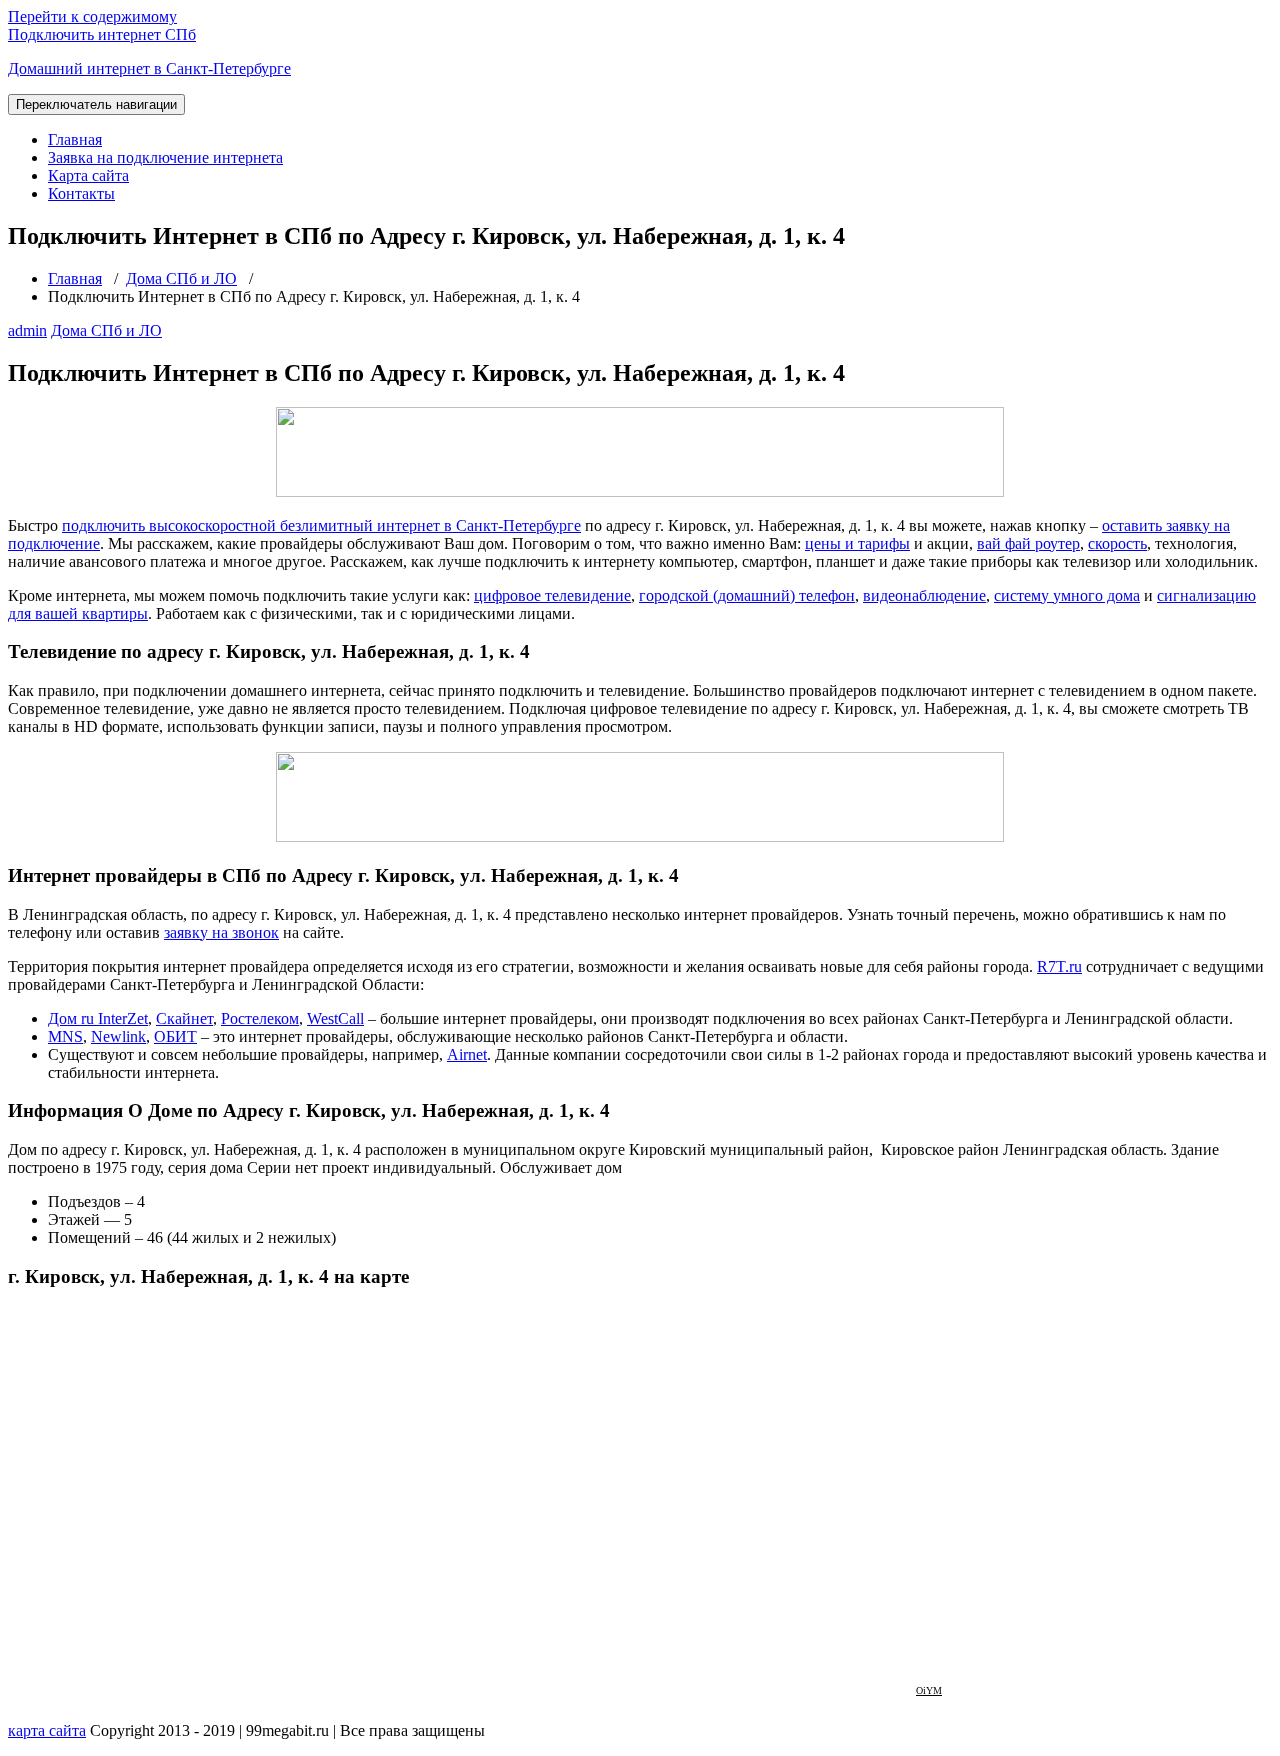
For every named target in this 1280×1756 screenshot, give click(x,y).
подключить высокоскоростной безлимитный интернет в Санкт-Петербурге (321, 525)
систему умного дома (1067, 595)
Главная (75, 139)
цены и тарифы (857, 543)
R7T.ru (1059, 966)
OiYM (929, 1690)
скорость (1117, 543)
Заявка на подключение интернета (165, 157)
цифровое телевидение (552, 595)
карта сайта (47, 1730)
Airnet (467, 1054)
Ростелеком (260, 1018)
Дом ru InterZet (98, 1018)
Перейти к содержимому (92, 16)
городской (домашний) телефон (747, 595)
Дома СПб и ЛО (181, 278)
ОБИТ (175, 1036)
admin (27, 330)
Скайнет (184, 1018)
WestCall (335, 1018)
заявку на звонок (221, 932)
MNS (65, 1036)
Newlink (118, 1036)
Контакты (81, 193)
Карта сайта (88, 175)
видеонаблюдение (924, 595)
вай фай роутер (1028, 543)
